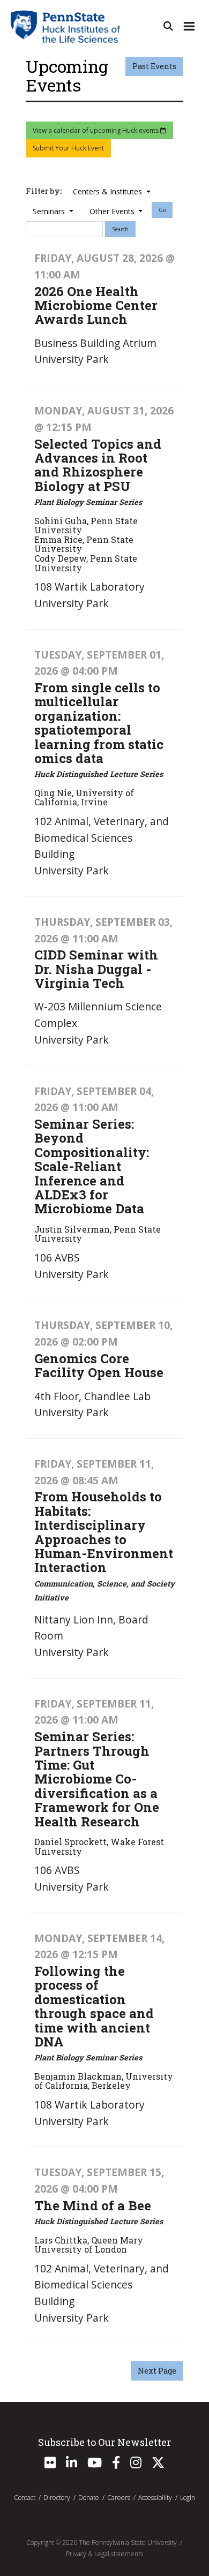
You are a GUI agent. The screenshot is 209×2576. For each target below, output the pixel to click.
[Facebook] (116, 2465)
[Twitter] (158, 2465)
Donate (89, 2498)
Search (120, 229)
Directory (57, 2498)
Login (188, 2498)
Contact (25, 2498)
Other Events (113, 211)
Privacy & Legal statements (104, 2554)
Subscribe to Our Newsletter (104, 2442)
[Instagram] (136, 2465)
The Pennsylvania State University (128, 2543)
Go (162, 210)
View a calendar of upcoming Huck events (96, 130)
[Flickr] (50, 2465)
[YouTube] (95, 2465)
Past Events (154, 66)
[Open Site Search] (168, 26)
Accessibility (155, 2498)
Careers (119, 2498)
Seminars (50, 211)
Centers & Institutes (109, 191)
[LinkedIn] (72, 2465)
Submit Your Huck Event (68, 148)
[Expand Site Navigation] (189, 26)
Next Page (157, 2371)
